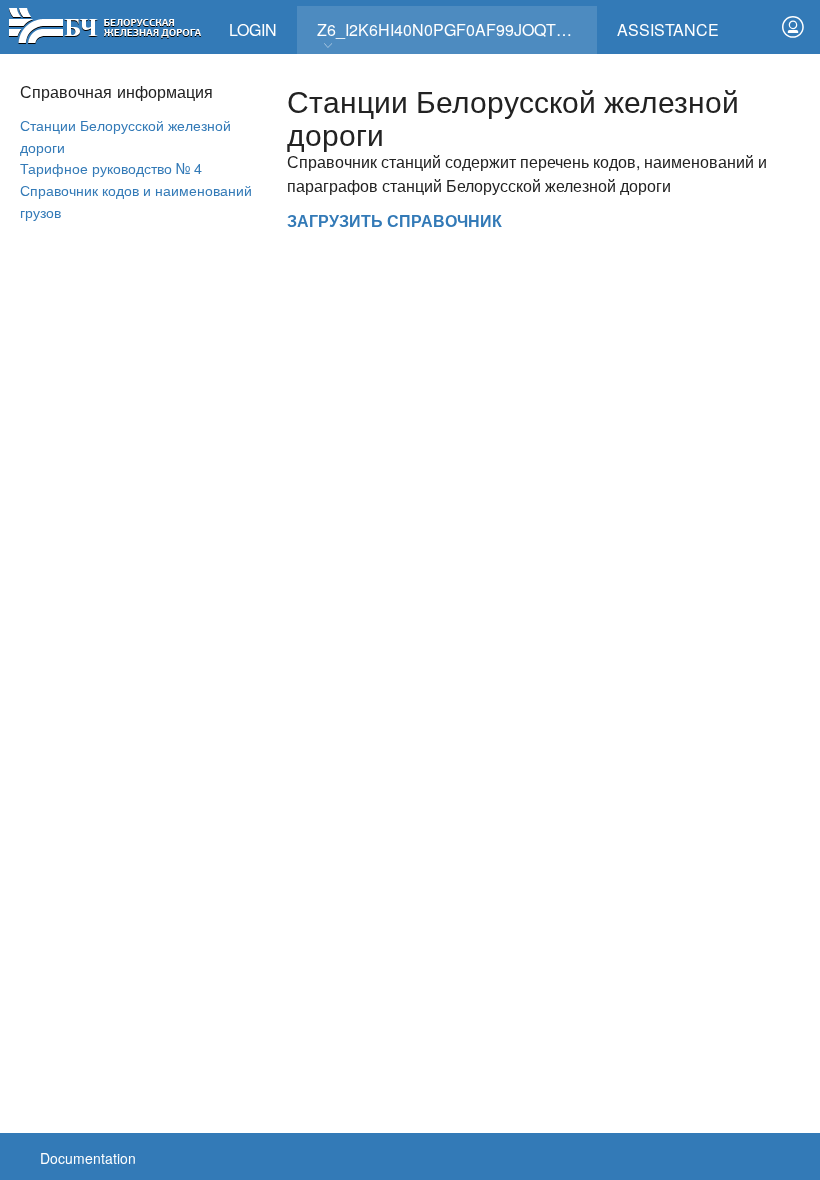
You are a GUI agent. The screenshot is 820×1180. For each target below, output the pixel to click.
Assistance (668, 29)
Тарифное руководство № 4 (111, 167)
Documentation (88, 1158)
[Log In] (793, 27)
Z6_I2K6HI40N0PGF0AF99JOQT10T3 (455, 29)
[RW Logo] (104, 23)
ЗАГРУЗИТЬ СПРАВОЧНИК (394, 220)
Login (253, 29)
